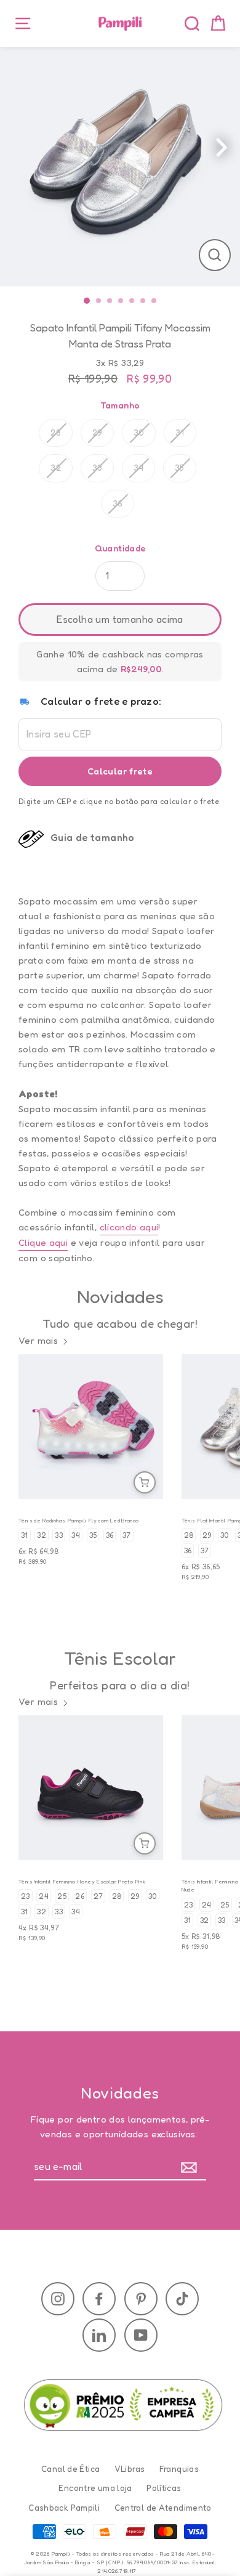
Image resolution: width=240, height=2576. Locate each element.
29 (98, 433)
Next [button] (234, 151)
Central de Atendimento (163, 2508)
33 (98, 468)
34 (139, 468)
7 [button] (156, 301)
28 (56, 433)
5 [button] (134, 301)
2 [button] (101, 301)
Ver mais (38, 1340)
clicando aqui (129, 1227)
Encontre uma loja (95, 2488)
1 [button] (88, 301)
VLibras (130, 2469)
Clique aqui (43, 1242)
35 (180, 468)
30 (139, 433)
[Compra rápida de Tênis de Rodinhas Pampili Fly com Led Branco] (145, 1482)
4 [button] (123, 301)
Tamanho (120, 405)
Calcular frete (120, 771)
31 (180, 433)
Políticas (164, 2488)
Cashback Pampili (64, 2508)
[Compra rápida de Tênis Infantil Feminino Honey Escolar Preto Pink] (145, 1843)
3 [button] (112, 301)
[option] (120, 166)
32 (56, 468)
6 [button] (145, 301)
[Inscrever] (192, 2168)
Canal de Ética (70, 2469)
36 (118, 503)
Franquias (179, 2469)
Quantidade (120, 548)
